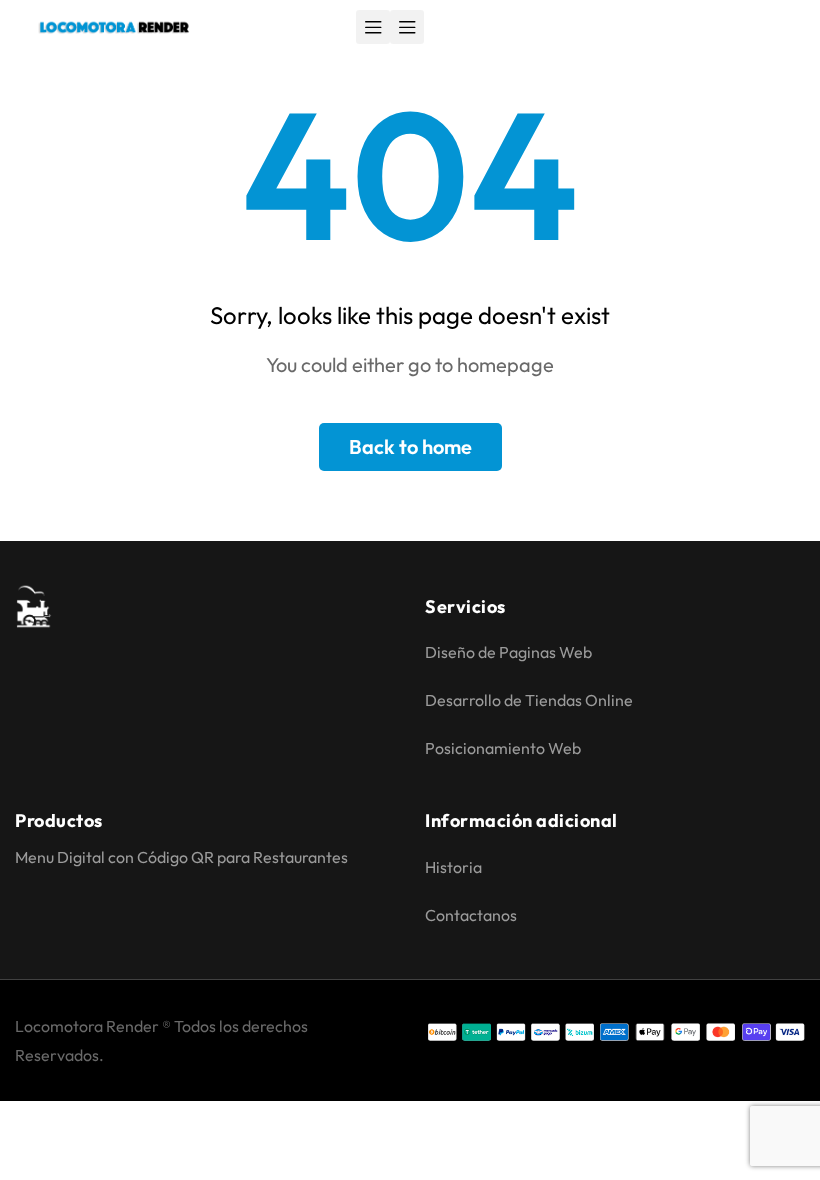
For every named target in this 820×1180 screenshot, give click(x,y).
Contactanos (471, 915)
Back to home (410, 446)
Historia (453, 867)
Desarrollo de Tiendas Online (529, 700)
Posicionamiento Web (503, 748)
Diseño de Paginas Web (508, 652)
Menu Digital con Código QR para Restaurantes (181, 857)
